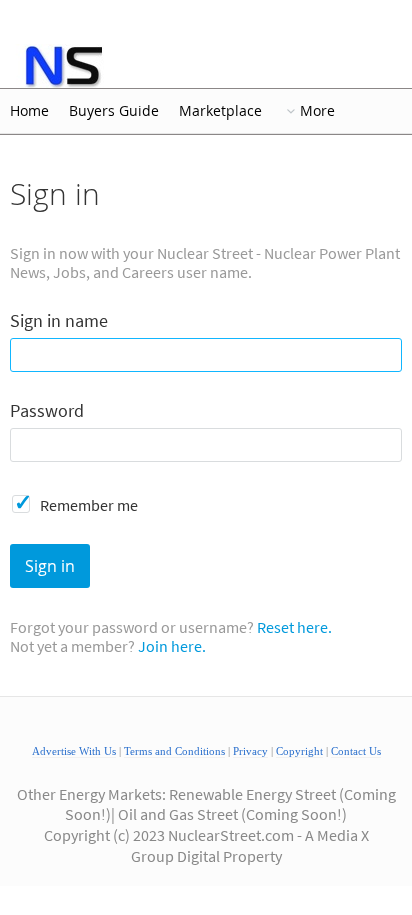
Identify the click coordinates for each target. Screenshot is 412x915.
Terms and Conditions (174, 751)
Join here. (172, 646)
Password (47, 411)
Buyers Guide (114, 111)
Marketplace (220, 111)
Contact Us (356, 751)
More (317, 111)
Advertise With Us (74, 751)
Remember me (89, 505)
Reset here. (294, 627)
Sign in (50, 566)
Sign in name (59, 321)
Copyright (299, 751)
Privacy (250, 751)
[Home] (62, 66)
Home (29, 111)
